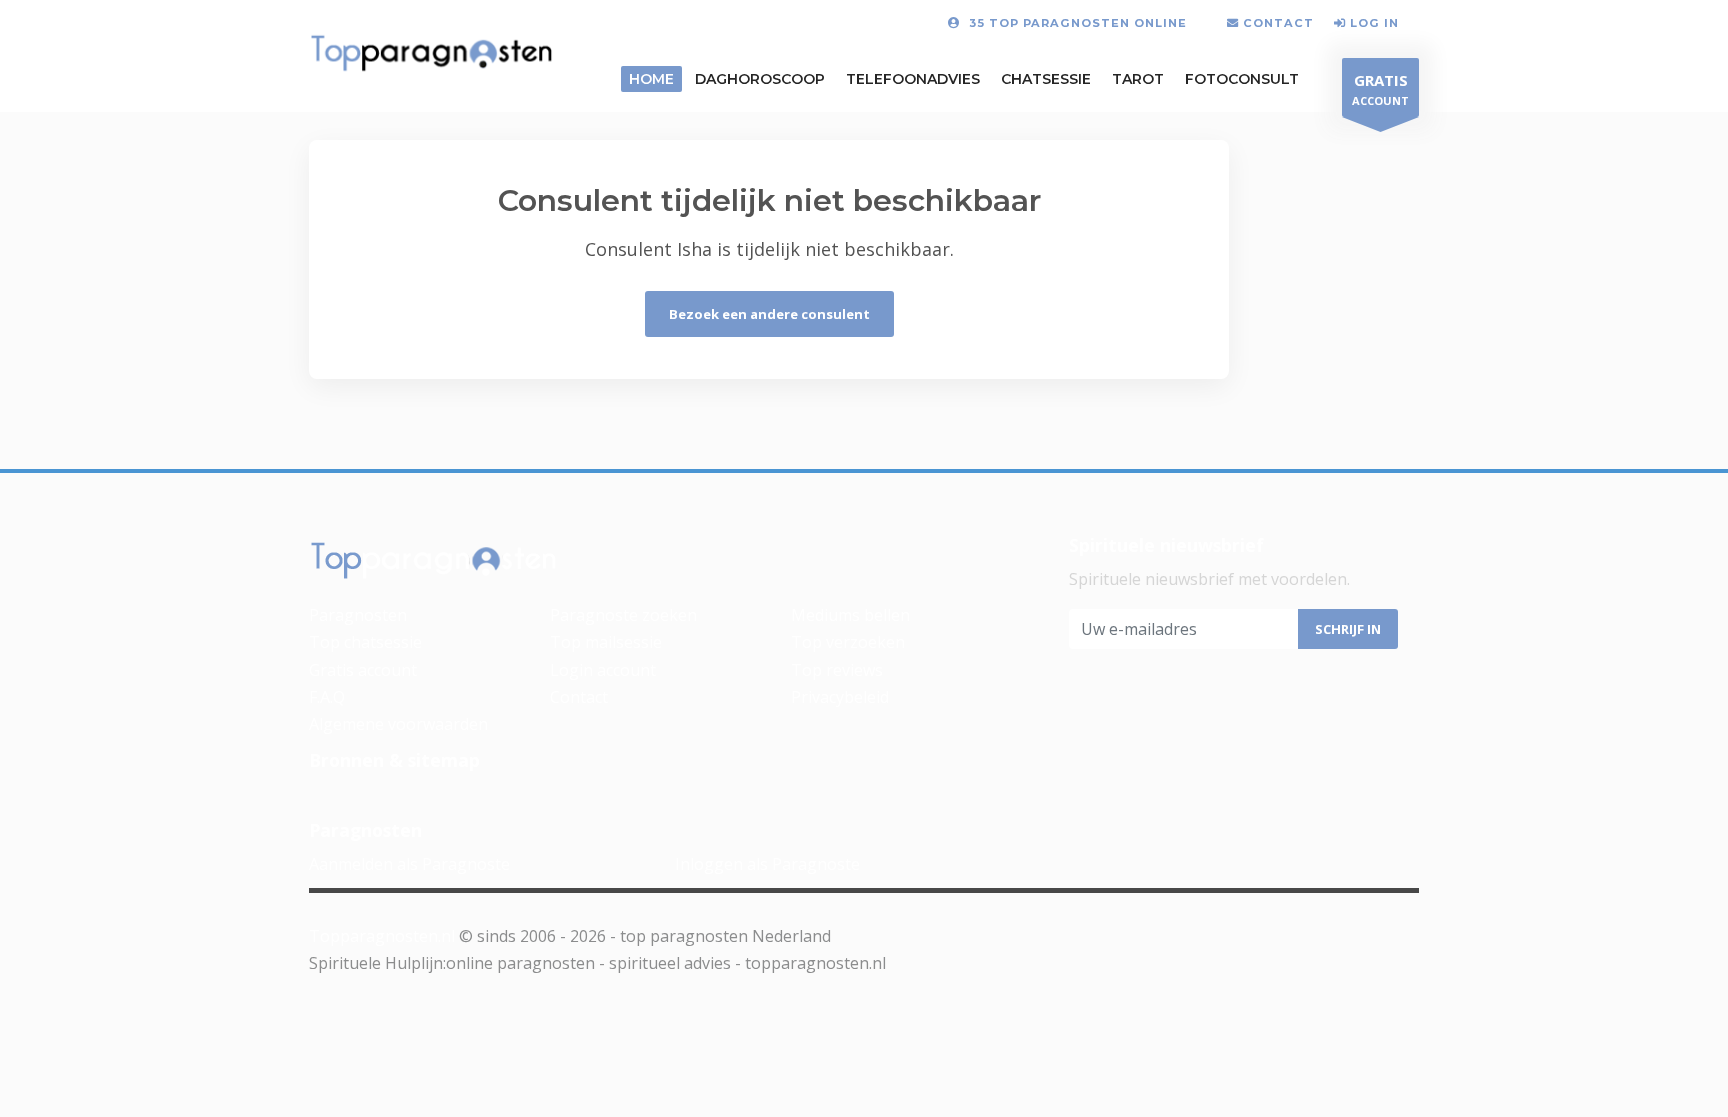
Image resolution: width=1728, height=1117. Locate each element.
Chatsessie (1046, 79)
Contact (579, 697)
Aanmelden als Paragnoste (409, 864)
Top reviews (837, 670)
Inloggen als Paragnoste (767, 864)
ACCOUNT (1380, 89)
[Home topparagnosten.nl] (434, 562)
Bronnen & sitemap (394, 760)
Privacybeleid (840, 697)
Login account (603, 670)
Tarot (1138, 79)
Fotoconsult (1242, 79)
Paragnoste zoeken (623, 615)
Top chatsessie (365, 642)
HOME (651, 79)
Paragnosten (358, 615)
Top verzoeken (848, 642)
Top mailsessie (606, 642)
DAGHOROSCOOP (760, 79)
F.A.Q (327, 697)
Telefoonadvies (913, 79)
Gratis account (363, 670)
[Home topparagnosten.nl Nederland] (432, 54)
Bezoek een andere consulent (769, 314)
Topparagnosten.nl (382, 936)
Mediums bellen (850, 615)
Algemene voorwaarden (398, 724)
